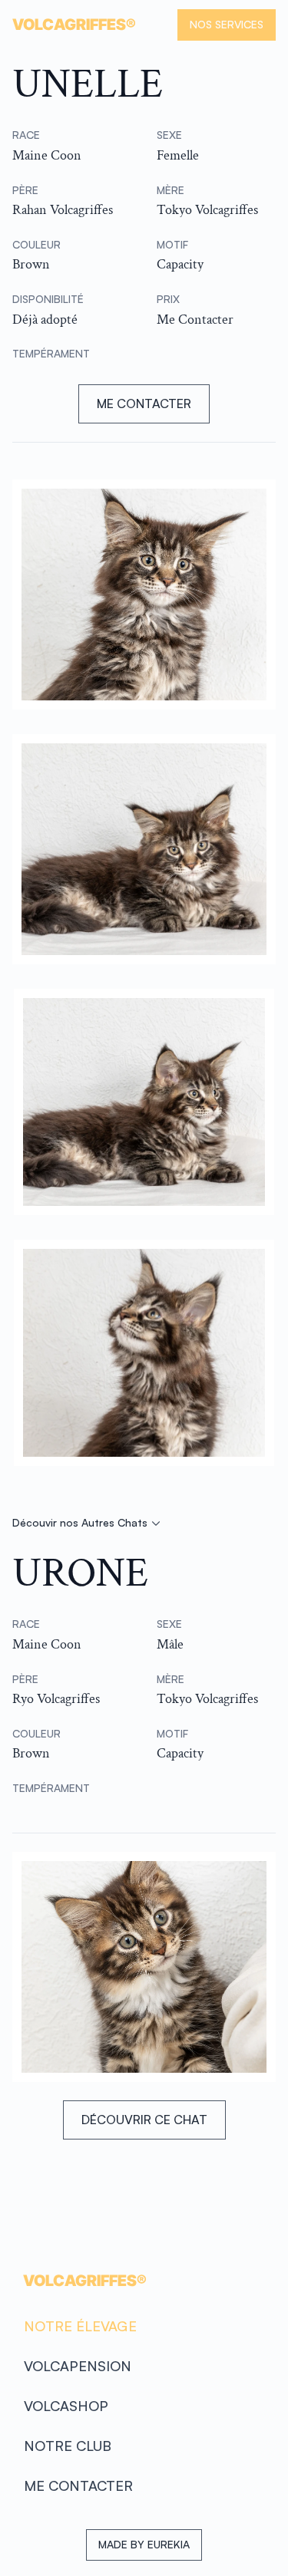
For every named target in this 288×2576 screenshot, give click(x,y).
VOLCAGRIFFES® (85, 2281)
